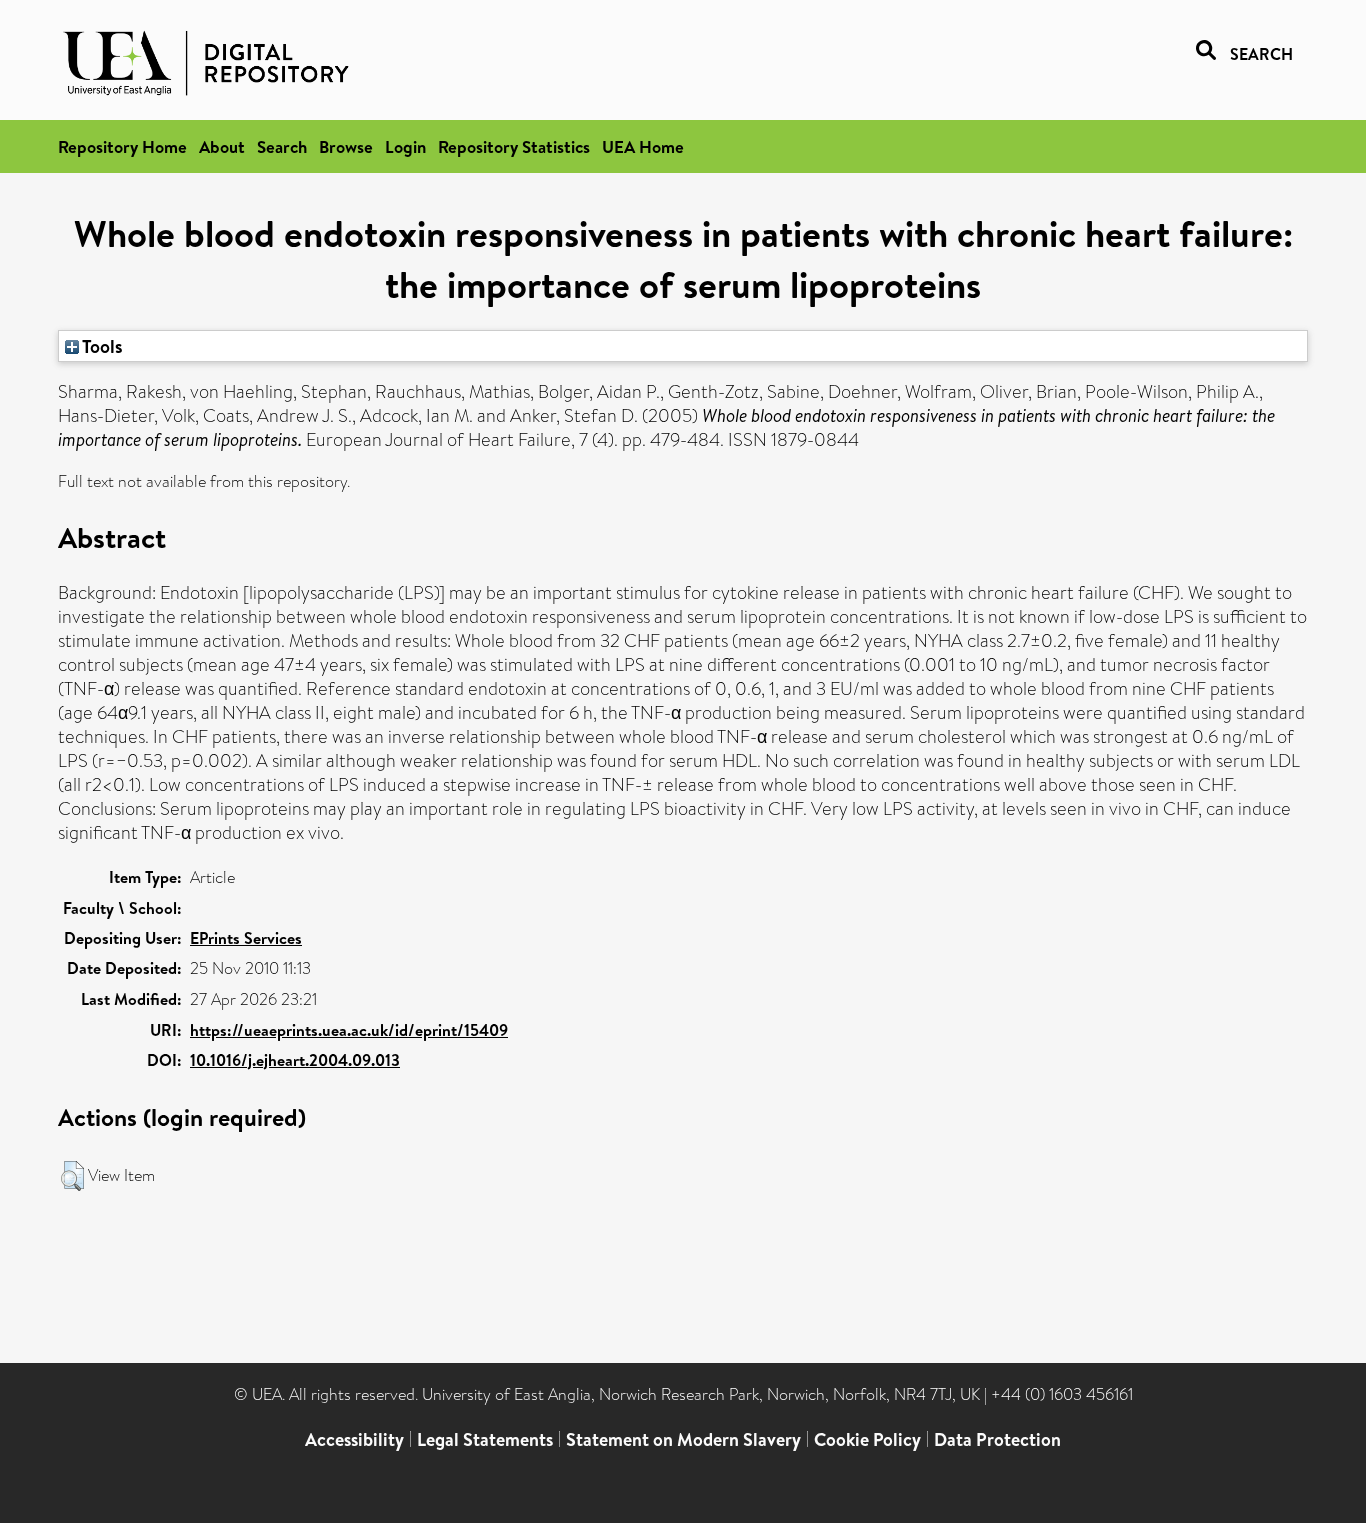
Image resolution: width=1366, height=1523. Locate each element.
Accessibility (354, 1439)
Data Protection (997, 1439)
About (222, 146)
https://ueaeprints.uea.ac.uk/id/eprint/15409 (349, 1030)
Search (282, 146)
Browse (346, 146)
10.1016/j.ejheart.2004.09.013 (295, 1060)
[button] (72, 1176)
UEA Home (643, 146)
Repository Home (122, 146)
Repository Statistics (514, 146)
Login (405, 146)
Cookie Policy (867, 1439)
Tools (101, 346)
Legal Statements (485, 1439)
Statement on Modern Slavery (683, 1439)
